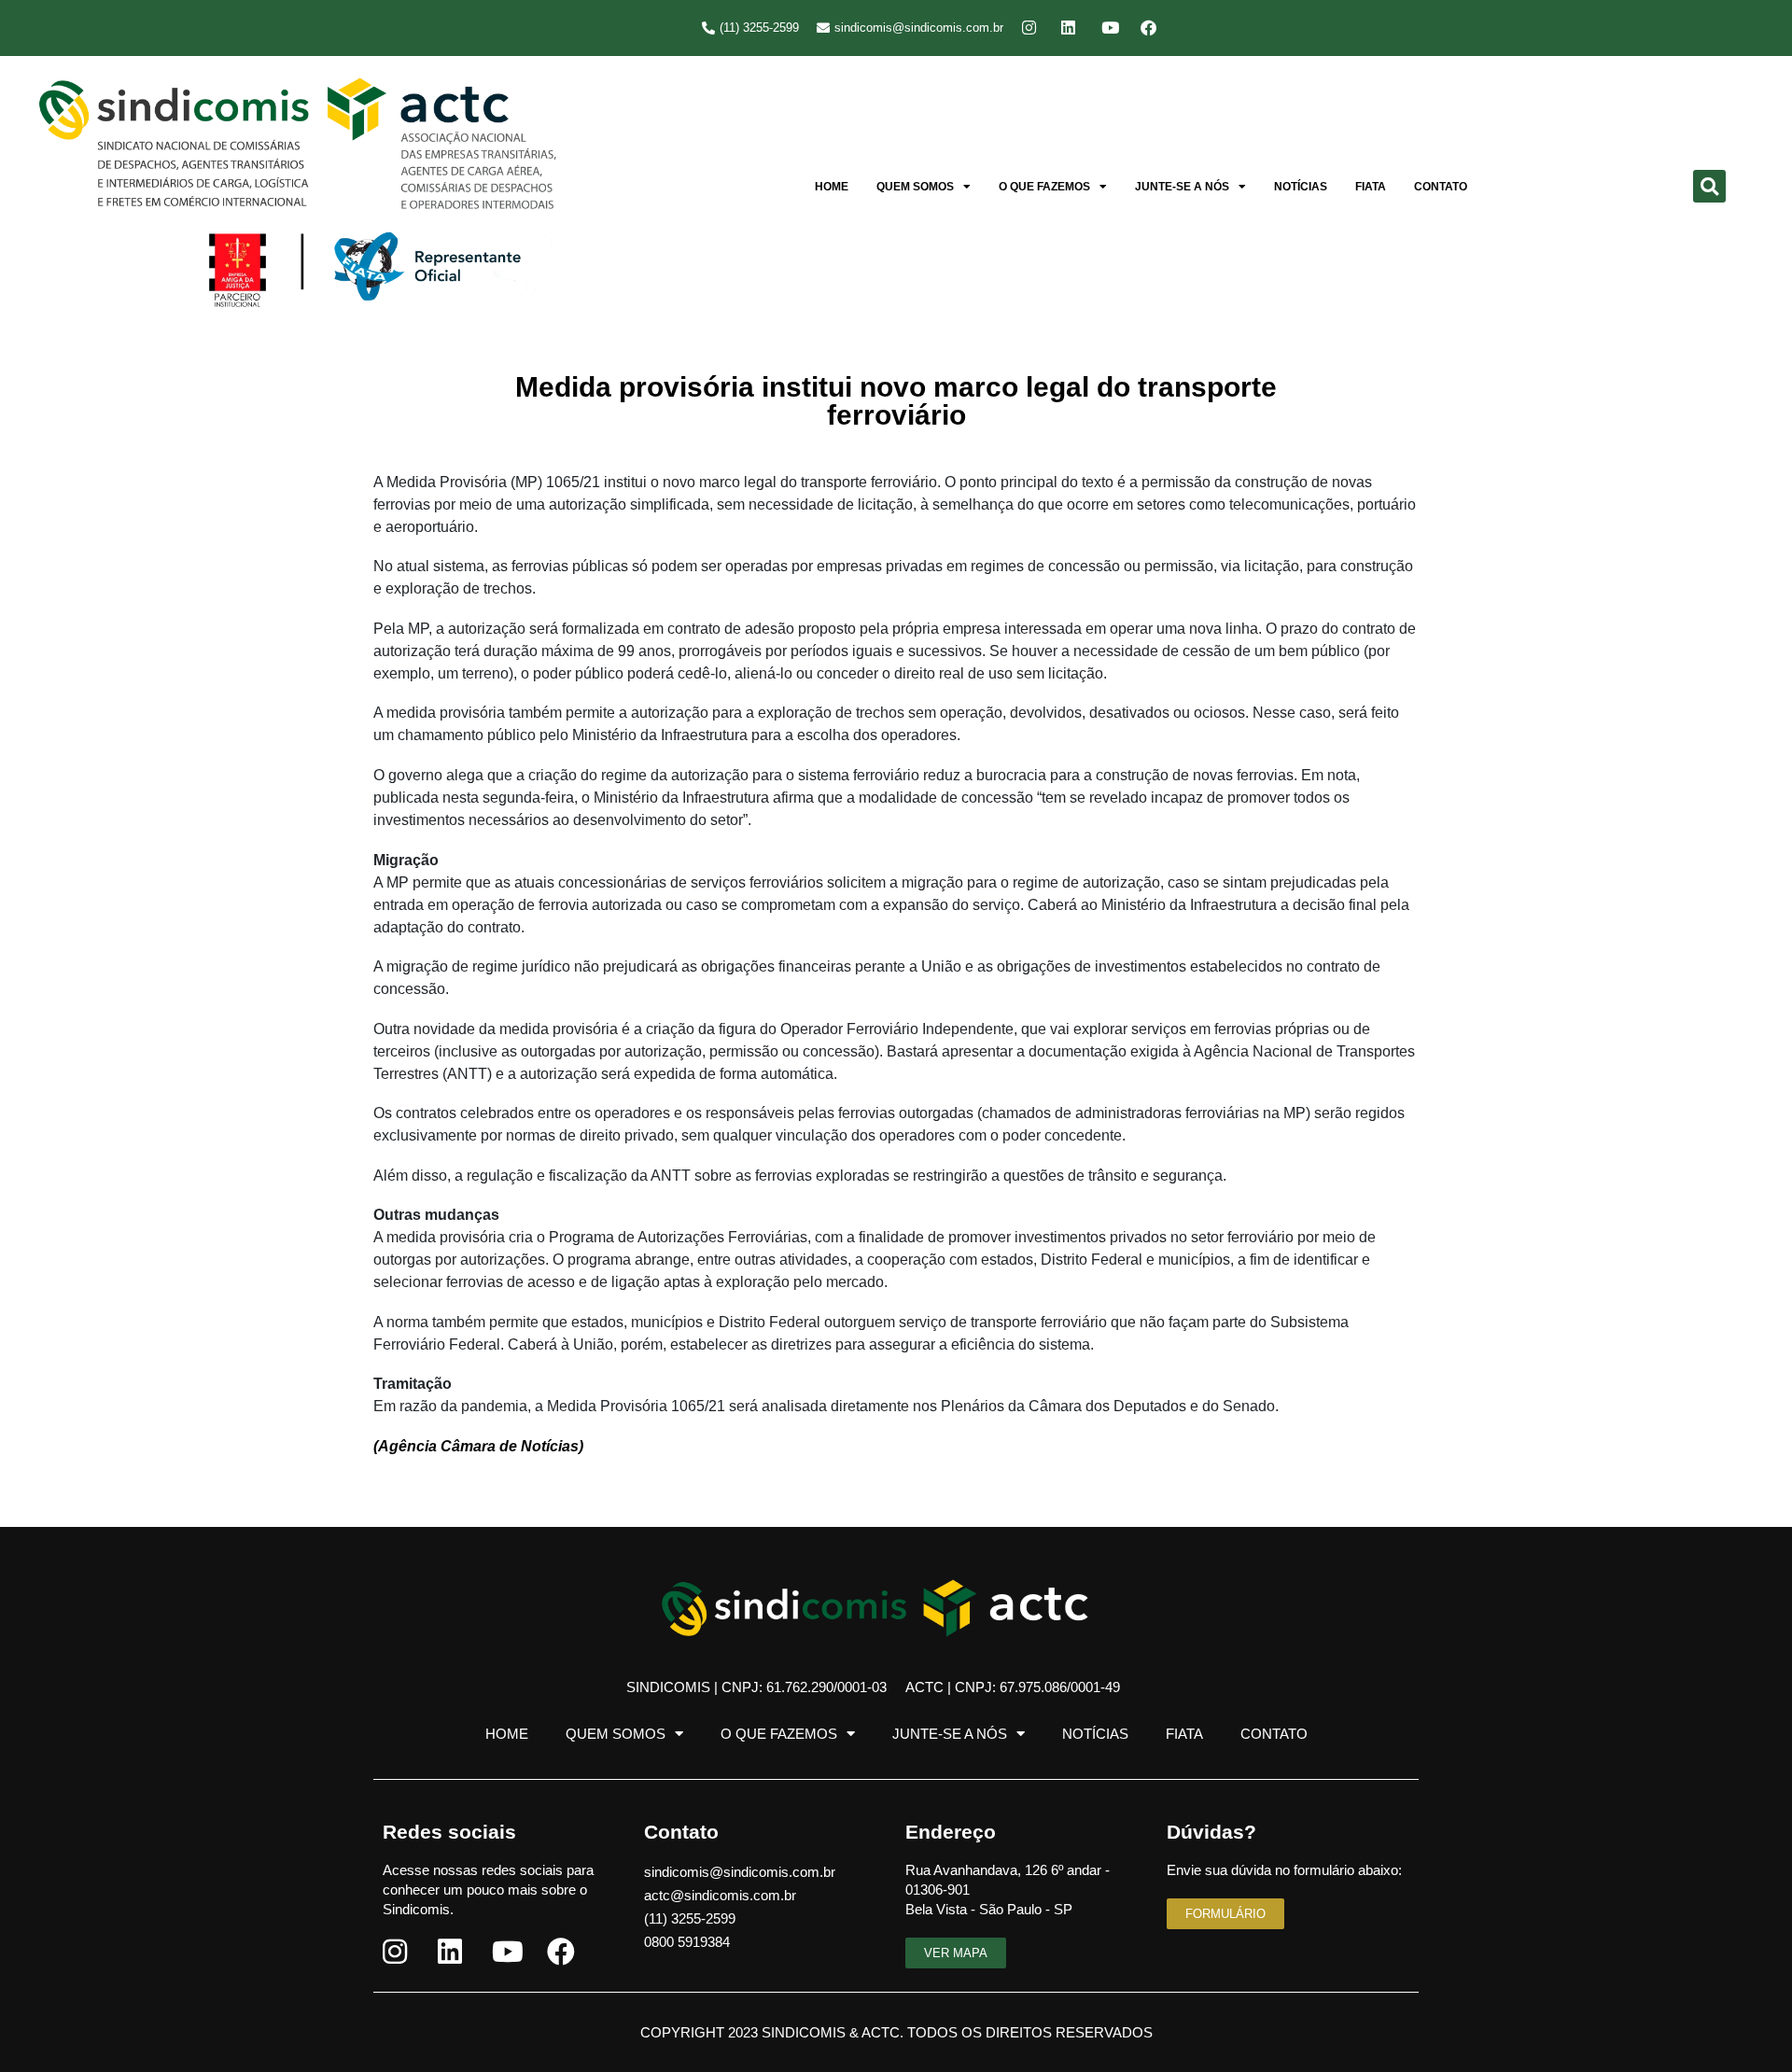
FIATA (1371, 187)
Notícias (1301, 187)
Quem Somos (915, 187)
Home (832, 187)
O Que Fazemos (1044, 187)
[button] (1709, 186)
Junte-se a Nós (1182, 187)
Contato (1441, 187)
